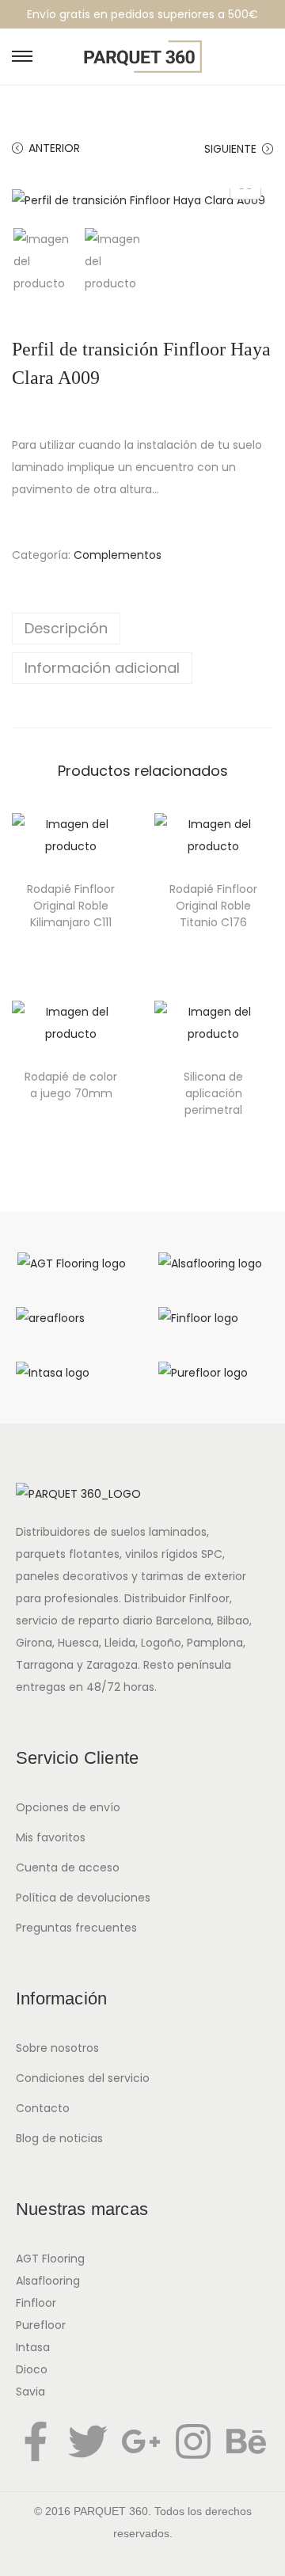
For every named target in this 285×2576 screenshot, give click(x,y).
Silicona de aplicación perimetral (213, 1093)
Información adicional (102, 668)
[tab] (142, 629)
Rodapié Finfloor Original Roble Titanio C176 (213, 906)
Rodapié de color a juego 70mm (71, 1085)
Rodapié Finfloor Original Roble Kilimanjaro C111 (71, 906)
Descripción (66, 628)
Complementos (118, 555)
